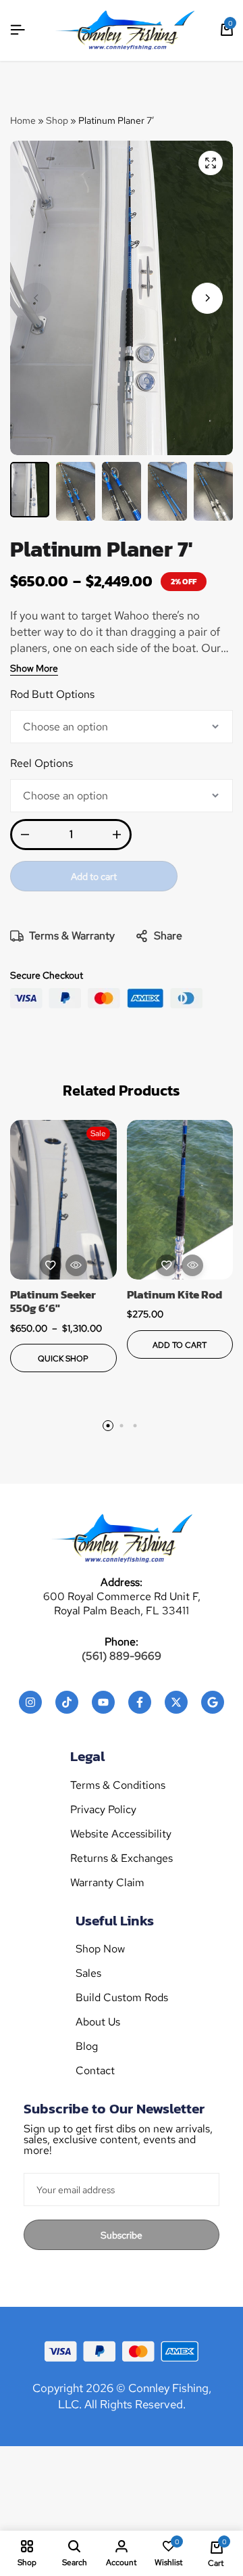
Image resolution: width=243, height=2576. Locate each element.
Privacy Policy (103, 1810)
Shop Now (100, 1949)
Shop (57, 120)
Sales (88, 1973)
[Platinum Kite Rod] (180, 1200)
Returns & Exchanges (122, 1858)
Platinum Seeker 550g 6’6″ (53, 1302)
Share (168, 936)
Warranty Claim (107, 1883)
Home (23, 120)
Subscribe (122, 2235)
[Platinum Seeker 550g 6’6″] (63, 1200)
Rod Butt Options (52, 694)
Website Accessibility (121, 1834)
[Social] (30, 1702)
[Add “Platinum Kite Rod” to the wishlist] (167, 1265)
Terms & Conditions (118, 1785)
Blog (87, 2046)
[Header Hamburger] (18, 30)
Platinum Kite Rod (174, 1294)
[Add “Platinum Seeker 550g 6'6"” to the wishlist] (51, 1265)
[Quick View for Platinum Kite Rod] (192, 1265)
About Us (98, 2022)
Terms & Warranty (72, 936)
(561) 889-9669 (122, 1656)
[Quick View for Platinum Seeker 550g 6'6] (76, 1265)
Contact (95, 2071)
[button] (207, 298)
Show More (34, 669)
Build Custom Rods (122, 1998)
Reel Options (42, 763)
